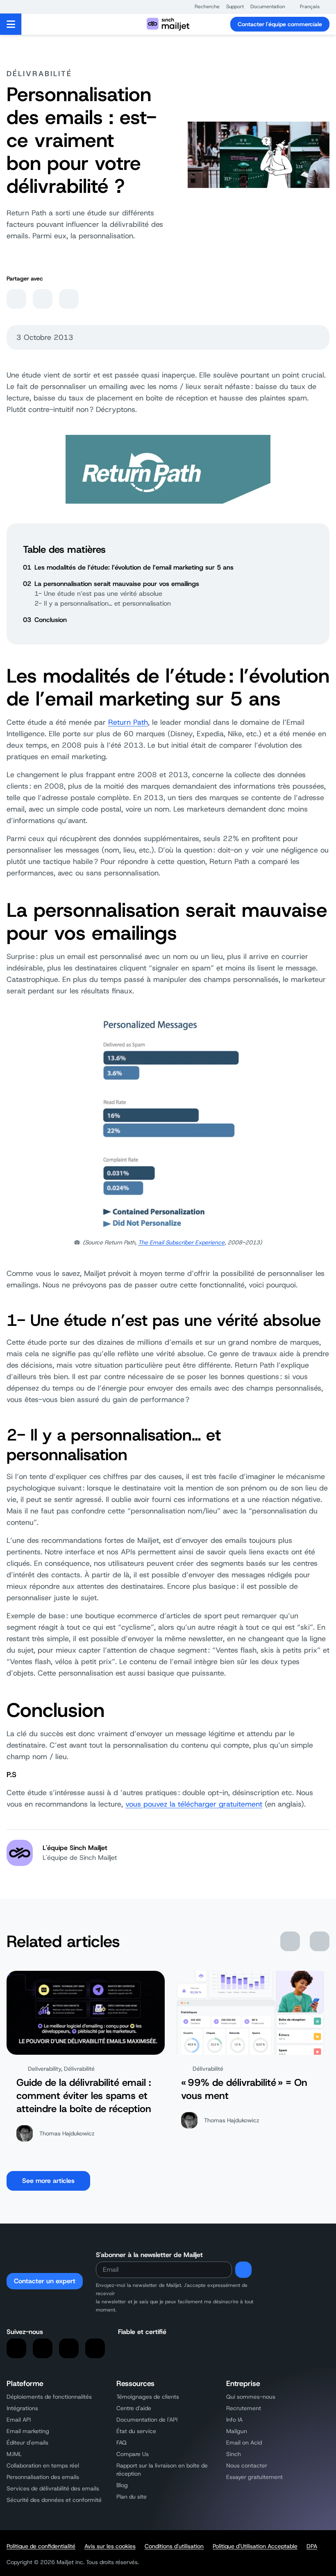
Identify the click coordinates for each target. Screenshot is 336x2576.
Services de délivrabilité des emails (53, 2488)
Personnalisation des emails (43, 2477)
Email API (19, 2420)
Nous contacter (247, 2465)
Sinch (234, 2454)
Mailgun (237, 2431)
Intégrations (22, 2408)
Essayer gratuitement (254, 2477)
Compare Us (133, 2454)
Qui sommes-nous (251, 2397)
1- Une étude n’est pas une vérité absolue (98, 594)
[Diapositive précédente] (290, 1941)
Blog (122, 2485)
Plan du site (132, 2497)
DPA (312, 2546)
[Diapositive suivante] (320, 1941)
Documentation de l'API (147, 2420)
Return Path (128, 722)
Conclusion (51, 620)
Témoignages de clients (148, 2397)
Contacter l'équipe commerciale (280, 24)
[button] (203, 7)
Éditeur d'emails (27, 2443)
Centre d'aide (134, 2408)
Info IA (234, 2420)
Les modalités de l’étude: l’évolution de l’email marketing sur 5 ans (134, 567)
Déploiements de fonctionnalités (49, 2397)
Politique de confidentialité (41, 2546)
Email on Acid (244, 2443)
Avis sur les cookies (110, 2546)
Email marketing (28, 2431)
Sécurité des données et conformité (54, 2500)
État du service (136, 2431)
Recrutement (244, 2408)
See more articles (48, 2181)
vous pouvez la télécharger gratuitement (194, 1804)
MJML (14, 2454)
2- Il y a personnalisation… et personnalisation (103, 603)
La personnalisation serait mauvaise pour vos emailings (117, 584)
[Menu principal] (11, 24)
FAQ (121, 2443)
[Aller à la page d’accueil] (168, 24)
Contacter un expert (45, 2281)
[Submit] (243, 2270)
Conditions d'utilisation (174, 2546)
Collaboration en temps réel (43, 2465)
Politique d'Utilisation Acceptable (255, 2546)
